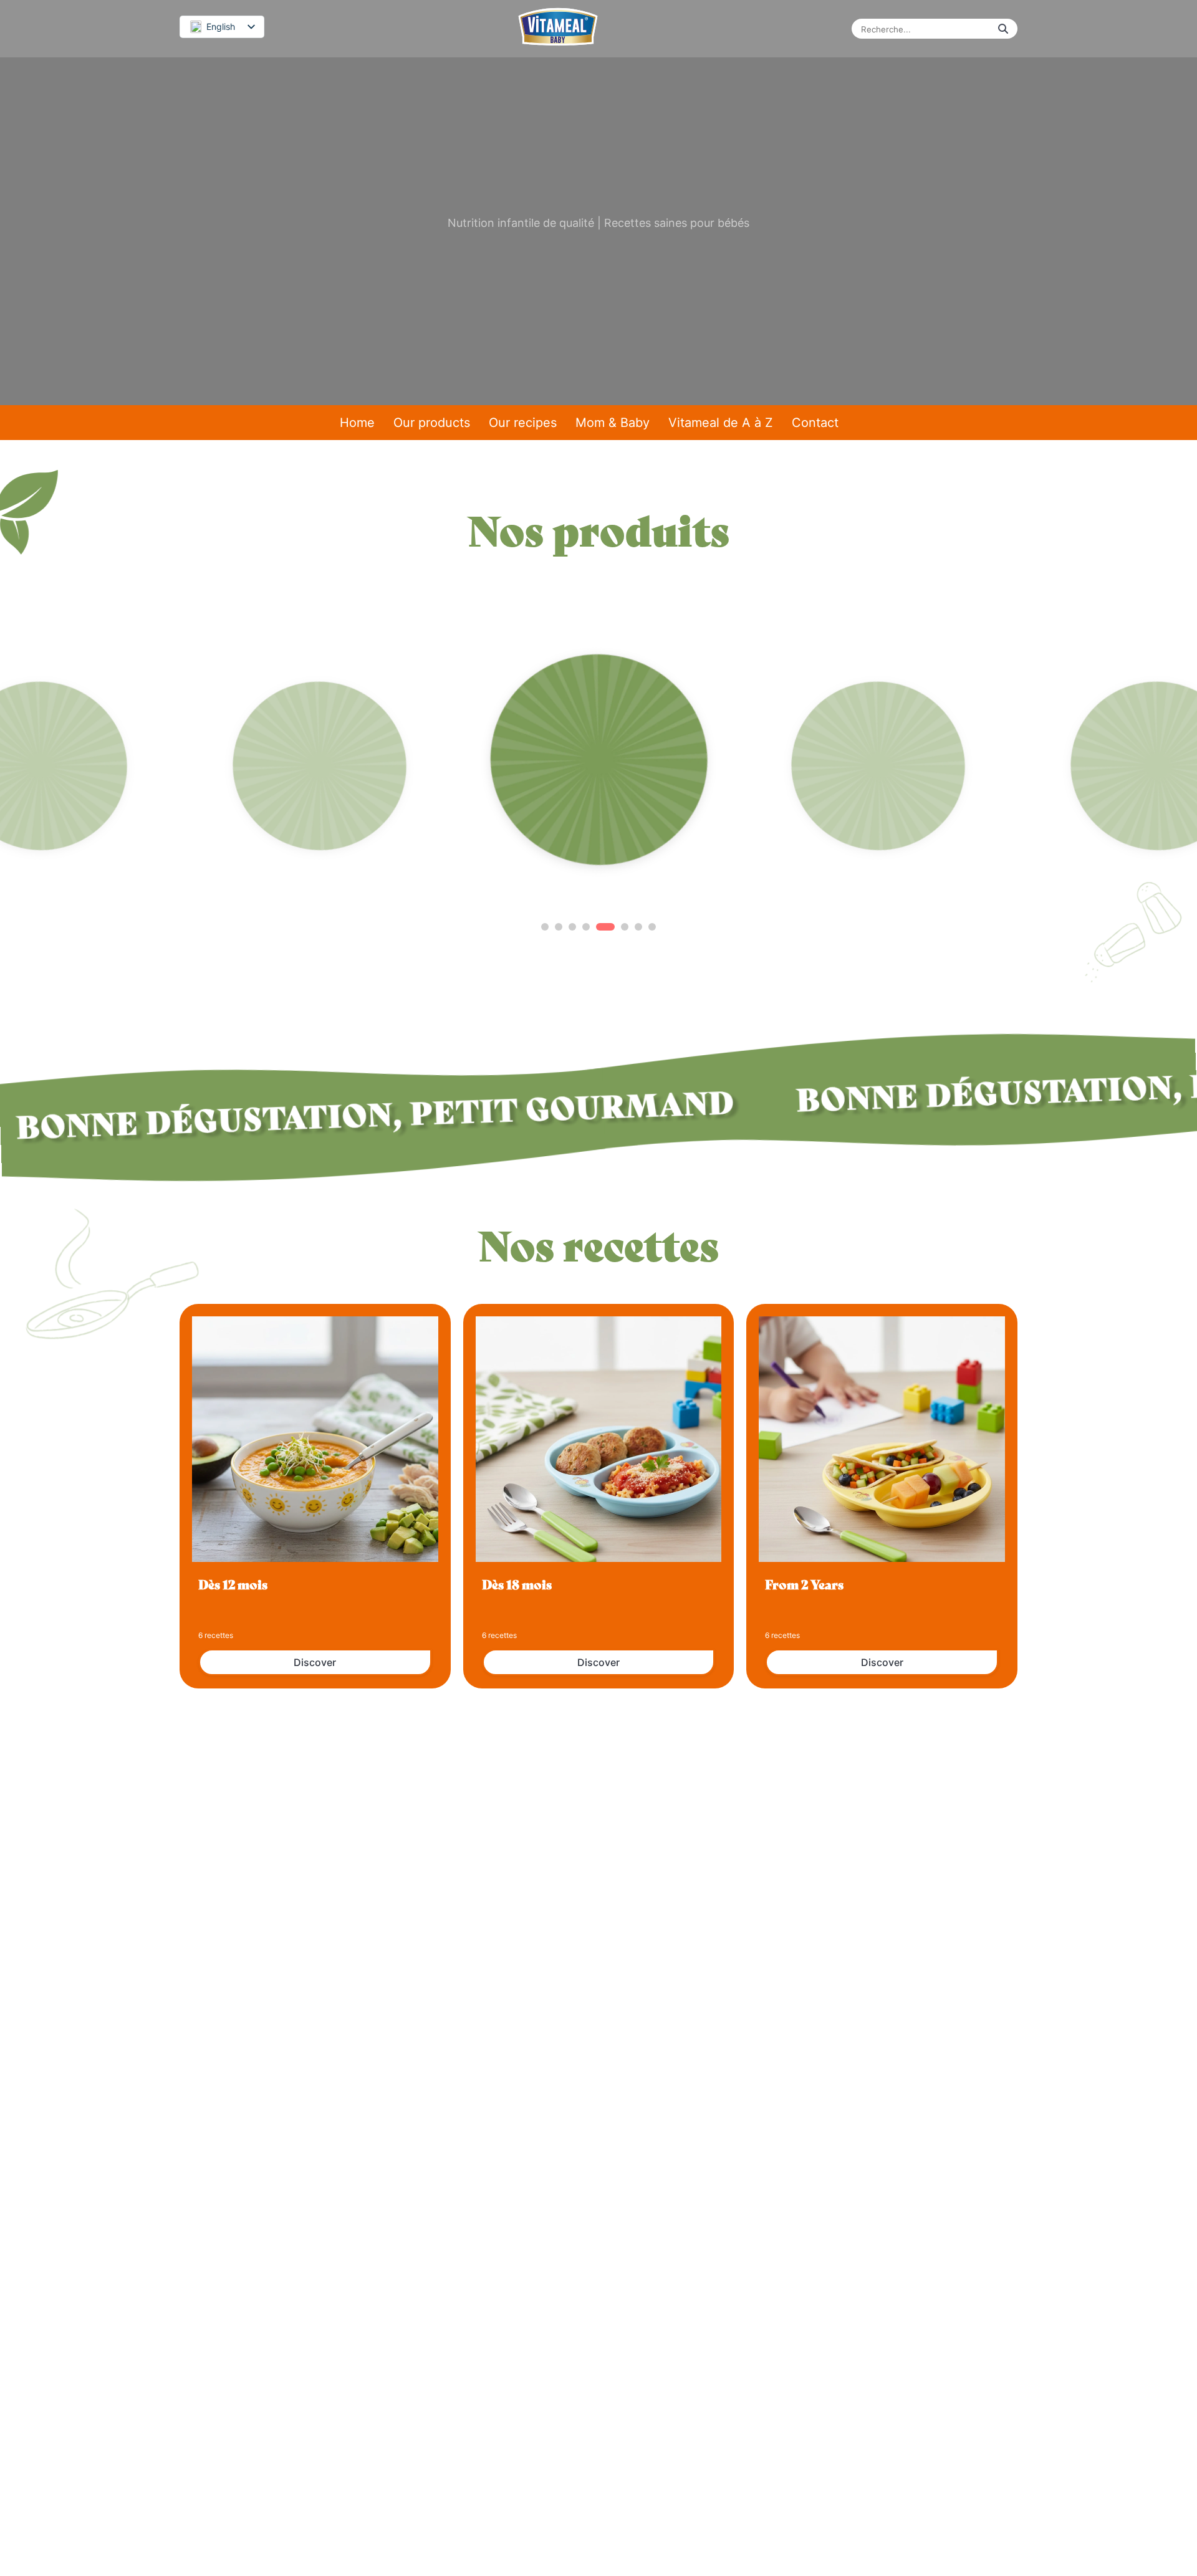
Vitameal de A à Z (721, 423)
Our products (432, 423)
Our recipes (523, 423)
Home (357, 423)
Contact (815, 423)
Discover (315, 1662)
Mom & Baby (613, 423)
